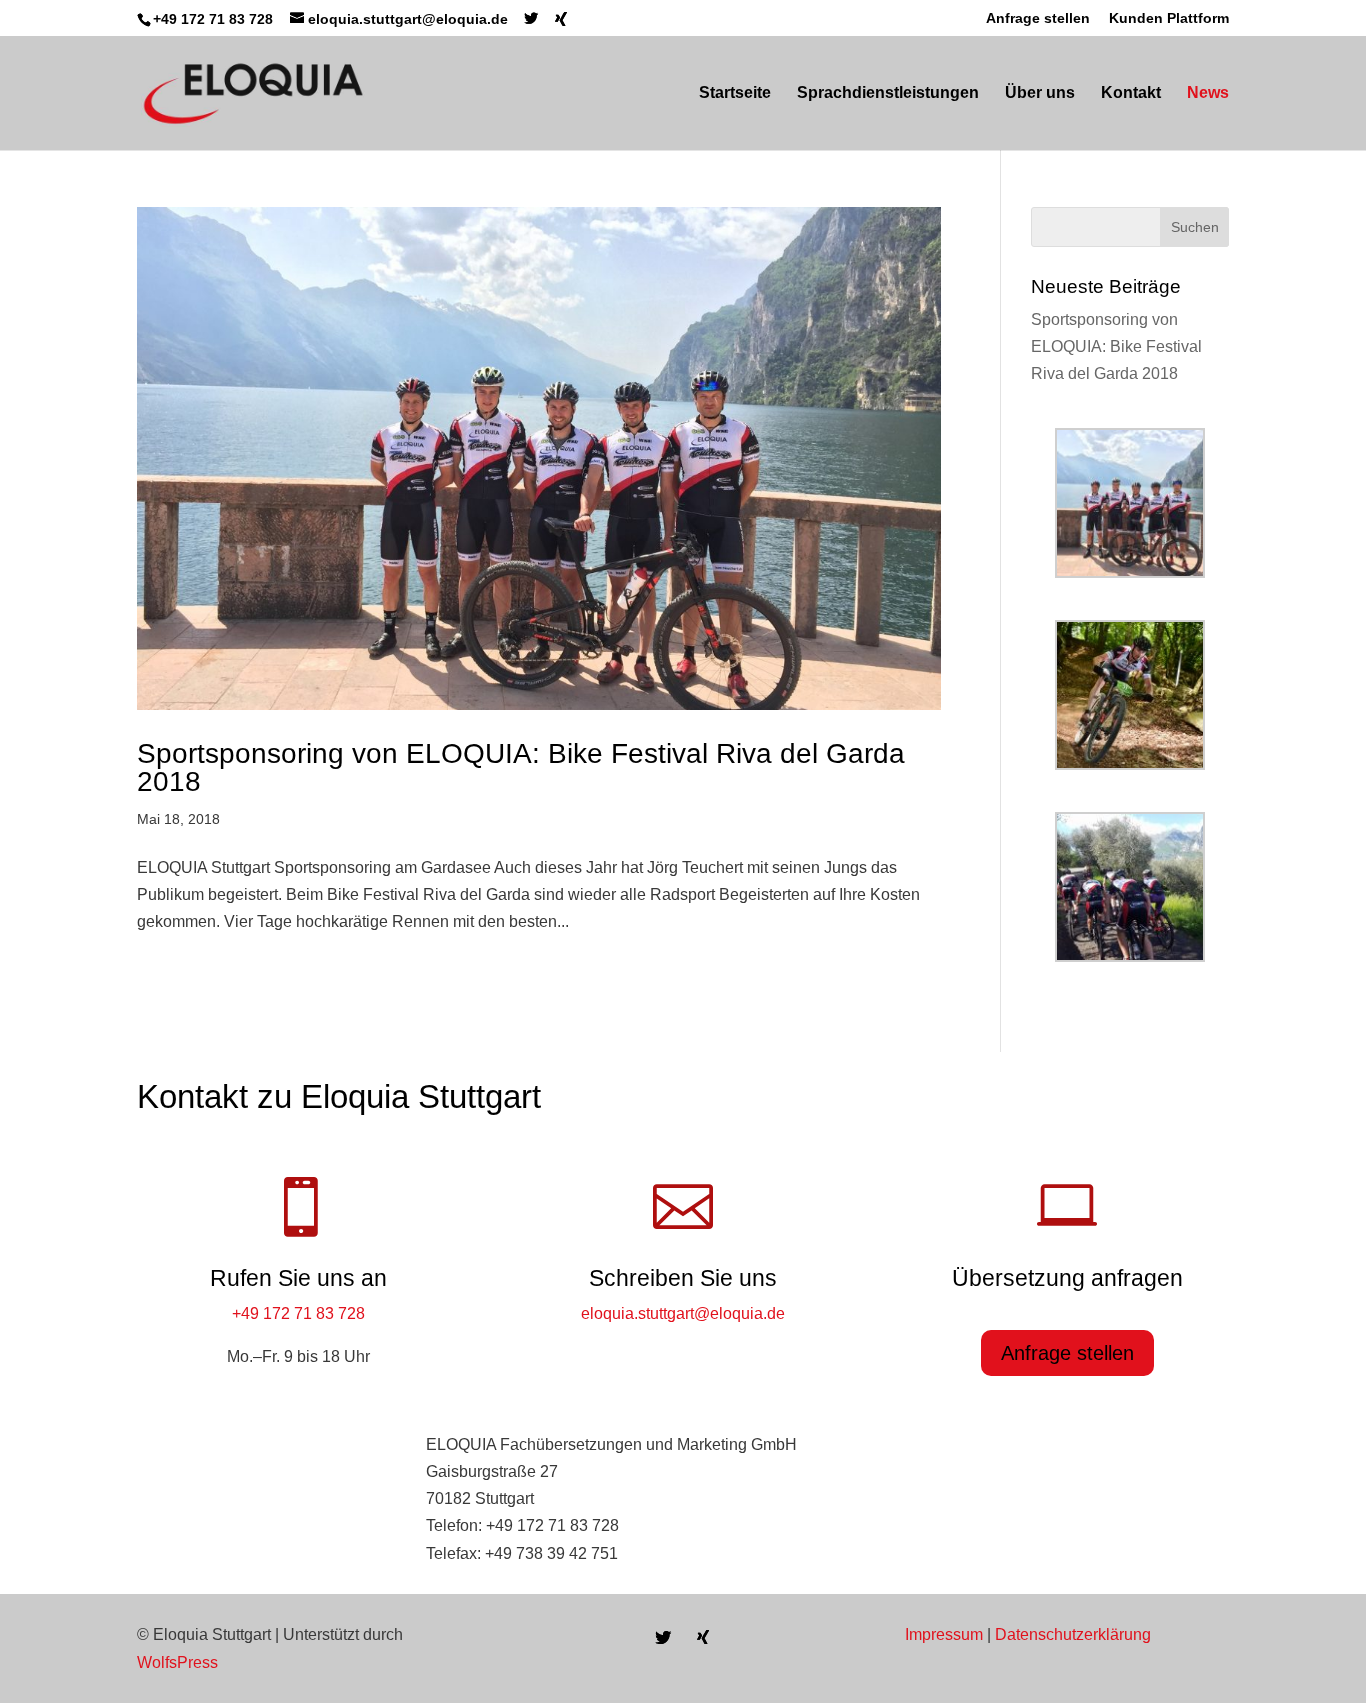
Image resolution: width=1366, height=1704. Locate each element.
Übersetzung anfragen (1067, 1278)
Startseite (735, 93)
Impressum (944, 1634)
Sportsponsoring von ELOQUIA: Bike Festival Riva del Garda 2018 (521, 767)
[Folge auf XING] (703, 1637)
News (1208, 93)
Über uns (1040, 93)
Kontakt (1131, 93)
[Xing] (561, 19)
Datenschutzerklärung (1073, 1634)
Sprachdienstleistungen (888, 93)
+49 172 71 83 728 (298, 1313)
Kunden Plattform (1169, 18)
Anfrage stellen (1038, 18)
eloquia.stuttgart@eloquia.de (683, 1313)
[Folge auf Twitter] (663, 1637)
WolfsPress (177, 1662)
